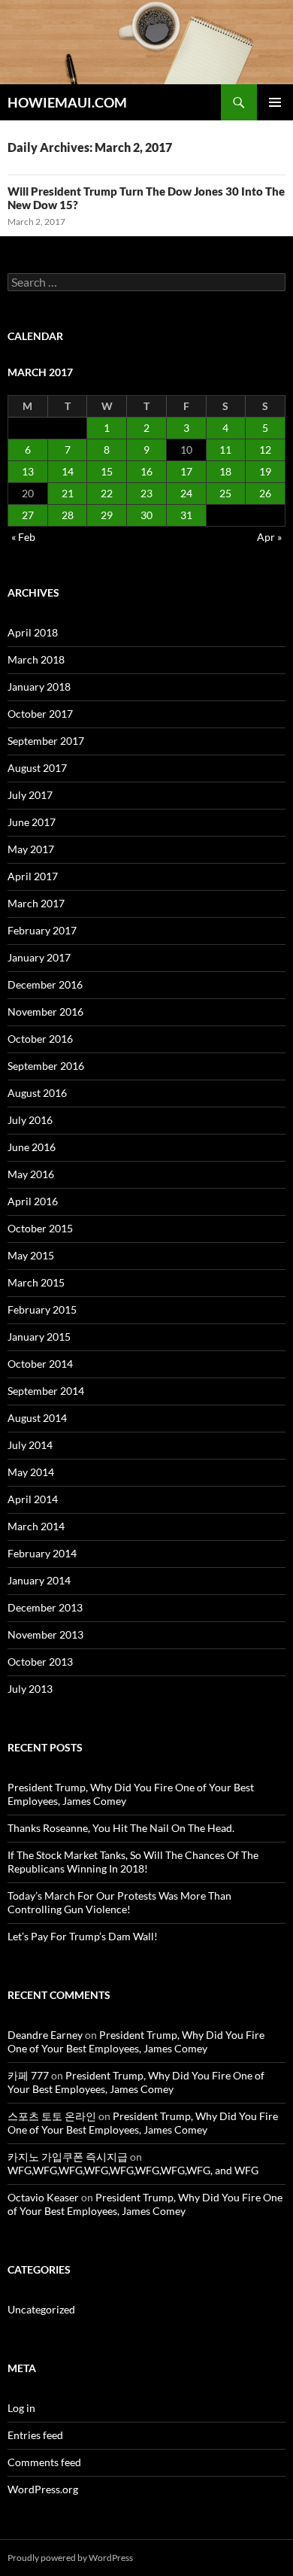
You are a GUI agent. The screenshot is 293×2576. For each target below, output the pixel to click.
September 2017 (46, 741)
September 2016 (46, 1066)
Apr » (269, 537)
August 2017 (37, 768)
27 (28, 515)
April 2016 (33, 1201)
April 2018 (33, 632)
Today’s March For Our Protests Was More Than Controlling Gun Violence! (119, 1902)
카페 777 (28, 2075)
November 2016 (45, 1012)
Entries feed (35, 2435)
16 (146, 471)
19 (265, 471)
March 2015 (36, 1282)
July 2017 (30, 795)
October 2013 (40, 1662)
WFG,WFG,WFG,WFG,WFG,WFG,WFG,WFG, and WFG (133, 2170)
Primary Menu (275, 102)
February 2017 (42, 930)
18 (225, 471)
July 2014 (30, 1445)
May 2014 (31, 1472)
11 (225, 450)
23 (146, 493)
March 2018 (36, 659)
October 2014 (40, 1364)
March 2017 (36, 903)
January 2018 (39, 687)
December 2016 (45, 984)
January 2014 (39, 1580)
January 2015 (39, 1337)
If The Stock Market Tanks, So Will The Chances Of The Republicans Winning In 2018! (133, 1862)
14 (68, 471)
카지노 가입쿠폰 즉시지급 (68, 2157)
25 (225, 493)
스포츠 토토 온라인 (52, 2116)
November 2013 (45, 1634)
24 (186, 493)
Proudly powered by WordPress (70, 2558)
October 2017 (40, 714)
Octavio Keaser (43, 2197)
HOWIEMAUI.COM (67, 102)
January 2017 (39, 957)
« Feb (23, 537)
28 (68, 515)
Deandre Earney (45, 2035)
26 (265, 493)
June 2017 (32, 822)
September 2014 (46, 1391)
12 (265, 450)
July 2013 (30, 1689)
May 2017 (31, 849)
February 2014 (42, 1553)
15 (107, 471)
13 (28, 471)
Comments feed (44, 2462)
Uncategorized (41, 2309)
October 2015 (40, 1228)
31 (186, 515)
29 (107, 515)
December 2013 (45, 1607)
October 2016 (40, 1039)
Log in (21, 2408)
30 (146, 515)
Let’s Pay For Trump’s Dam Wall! (83, 1936)
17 (186, 471)
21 (68, 493)
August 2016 (37, 1093)
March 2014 (36, 1526)
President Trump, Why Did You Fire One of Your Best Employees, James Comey (136, 2041)
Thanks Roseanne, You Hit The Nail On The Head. (121, 1828)
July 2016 (30, 1120)
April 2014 (33, 1499)
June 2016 (32, 1147)
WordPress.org (43, 2489)
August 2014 (37, 1418)
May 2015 (31, 1255)
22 (107, 493)
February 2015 (42, 1309)
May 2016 (31, 1174)
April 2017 (33, 876)
